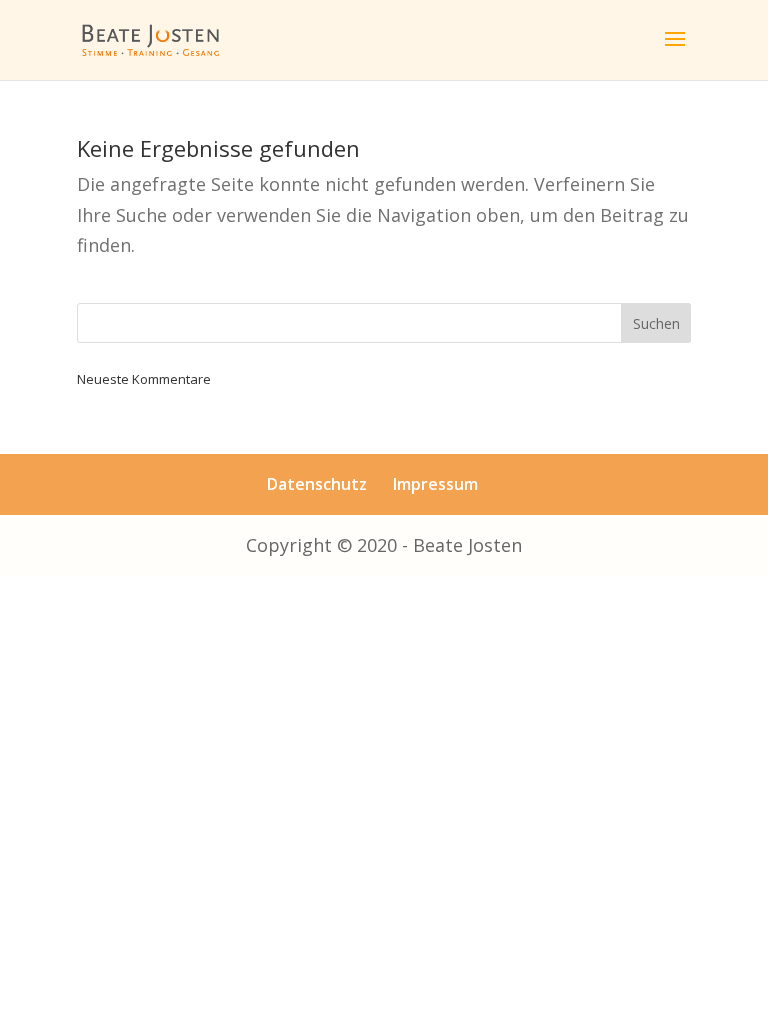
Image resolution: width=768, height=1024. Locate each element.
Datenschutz (317, 484)
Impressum (435, 484)
